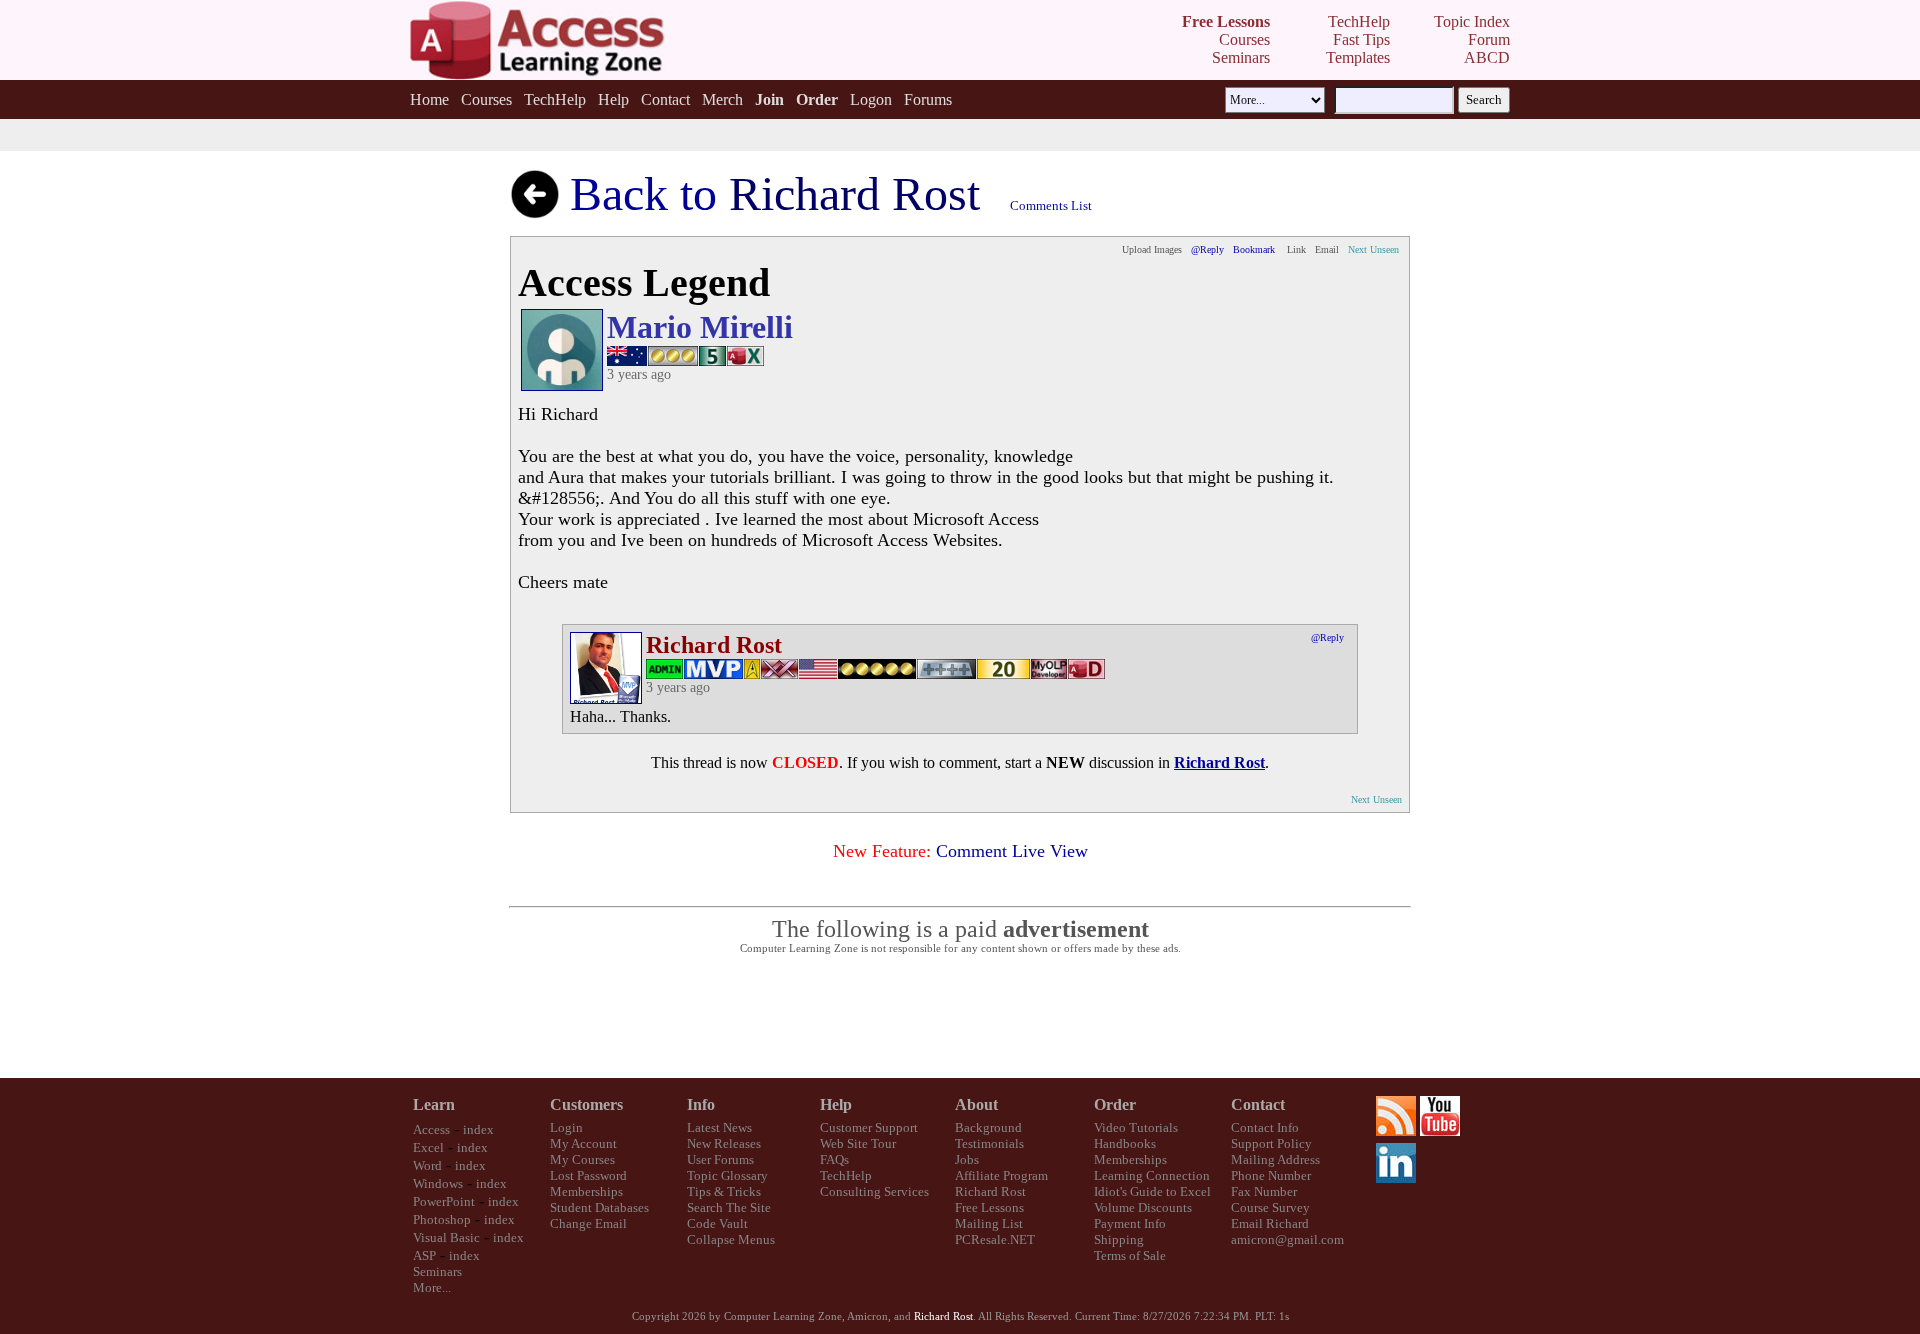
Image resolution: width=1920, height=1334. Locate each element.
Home (429, 99)
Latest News (719, 1127)
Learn (434, 1104)
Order (1115, 1104)
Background (988, 1127)
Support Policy (1271, 1143)
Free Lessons (989, 1207)
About (976, 1104)
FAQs (834, 1159)
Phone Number (1271, 1175)
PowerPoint (444, 1201)
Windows (438, 1183)
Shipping (1119, 1239)
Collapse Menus (731, 1239)
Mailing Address (1275, 1159)
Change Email (588, 1223)
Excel (428, 1147)
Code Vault (717, 1223)
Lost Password (588, 1175)
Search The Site (729, 1207)
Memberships (586, 1191)
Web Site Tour (858, 1143)
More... (432, 1287)
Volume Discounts (1143, 1207)
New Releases (724, 1143)
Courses (486, 99)
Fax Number (1264, 1191)
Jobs (967, 1159)
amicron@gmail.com (1287, 1239)
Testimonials (989, 1143)
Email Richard (1270, 1223)
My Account (583, 1143)
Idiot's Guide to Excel (1152, 1191)
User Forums (720, 1159)
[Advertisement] (960, 1017)
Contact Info (1265, 1127)
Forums (928, 99)
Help (613, 99)
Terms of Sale (1130, 1255)
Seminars (437, 1271)
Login (566, 1127)
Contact (665, 99)
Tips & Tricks (724, 1191)
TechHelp (555, 99)
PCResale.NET (995, 1239)
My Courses (582, 1159)
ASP (424, 1255)
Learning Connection (1152, 1175)
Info (701, 1104)
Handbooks (1125, 1143)
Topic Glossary (727, 1175)
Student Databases (599, 1207)
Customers (586, 1104)
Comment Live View (1012, 851)
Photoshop (442, 1219)
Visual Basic (446, 1237)
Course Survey (1270, 1207)
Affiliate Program (1001, 1175)
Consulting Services (874, 1191)
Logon (871, 99)
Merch (722, 99)
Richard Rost (990, 1191)
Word (427, 1165)
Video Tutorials (1136, 1127)
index (478, 1129)
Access (431, 1129)
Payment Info (1130, 1223)
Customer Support (869, 1127)
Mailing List (989, 1223)
